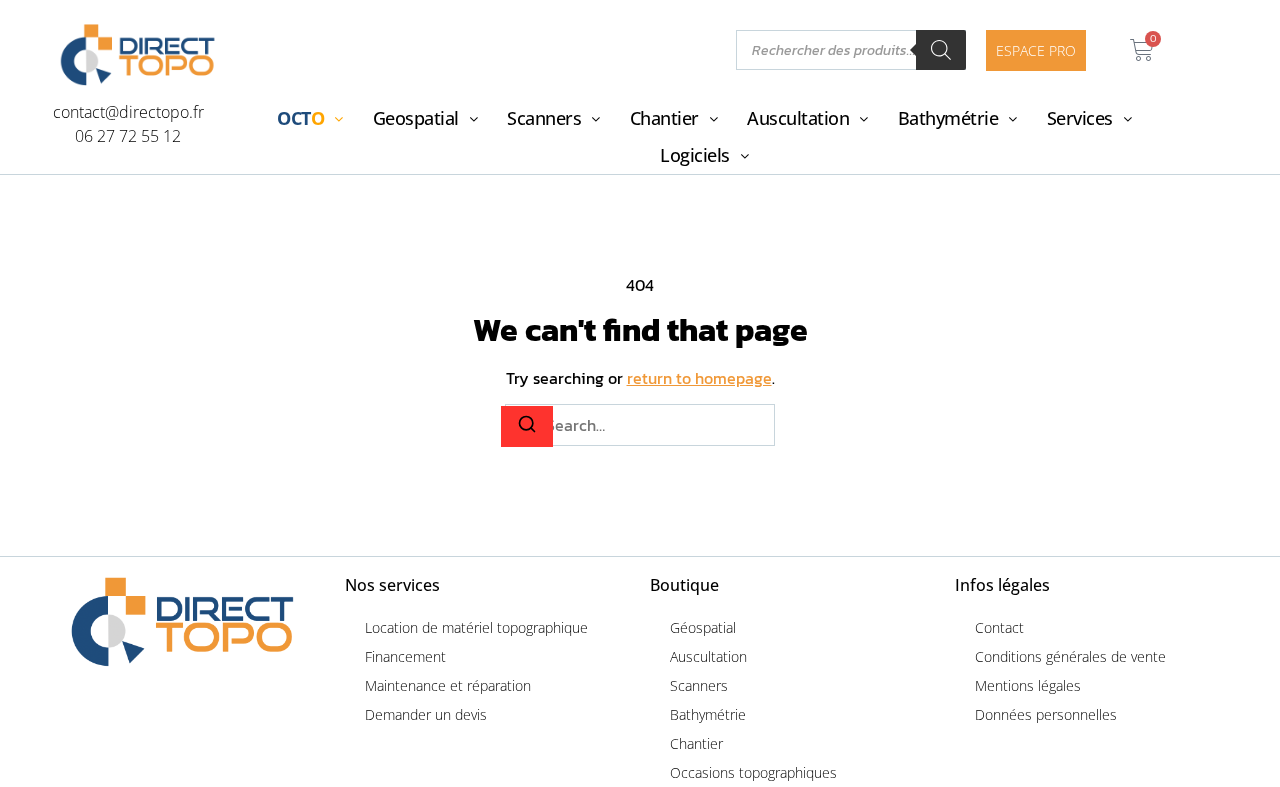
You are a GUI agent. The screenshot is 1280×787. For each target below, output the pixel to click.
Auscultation (798, 118)
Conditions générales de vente (1070, 656)
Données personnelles (1046, 714)
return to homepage (699, 378)
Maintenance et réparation (448, 685)
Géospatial (703, 627)
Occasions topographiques (753, 772)
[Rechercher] (941, 50)
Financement (405, 656)
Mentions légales (1028, 685)
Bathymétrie (948, 118)
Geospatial (416, 118)
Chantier (664, 118)
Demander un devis (426, 714)
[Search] (527, 426)
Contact (999, 627)
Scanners (544, 118)
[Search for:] (640, 425)
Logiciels (695, 155)
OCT (300, 118)
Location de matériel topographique (476, 627)
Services (1080, 118)
